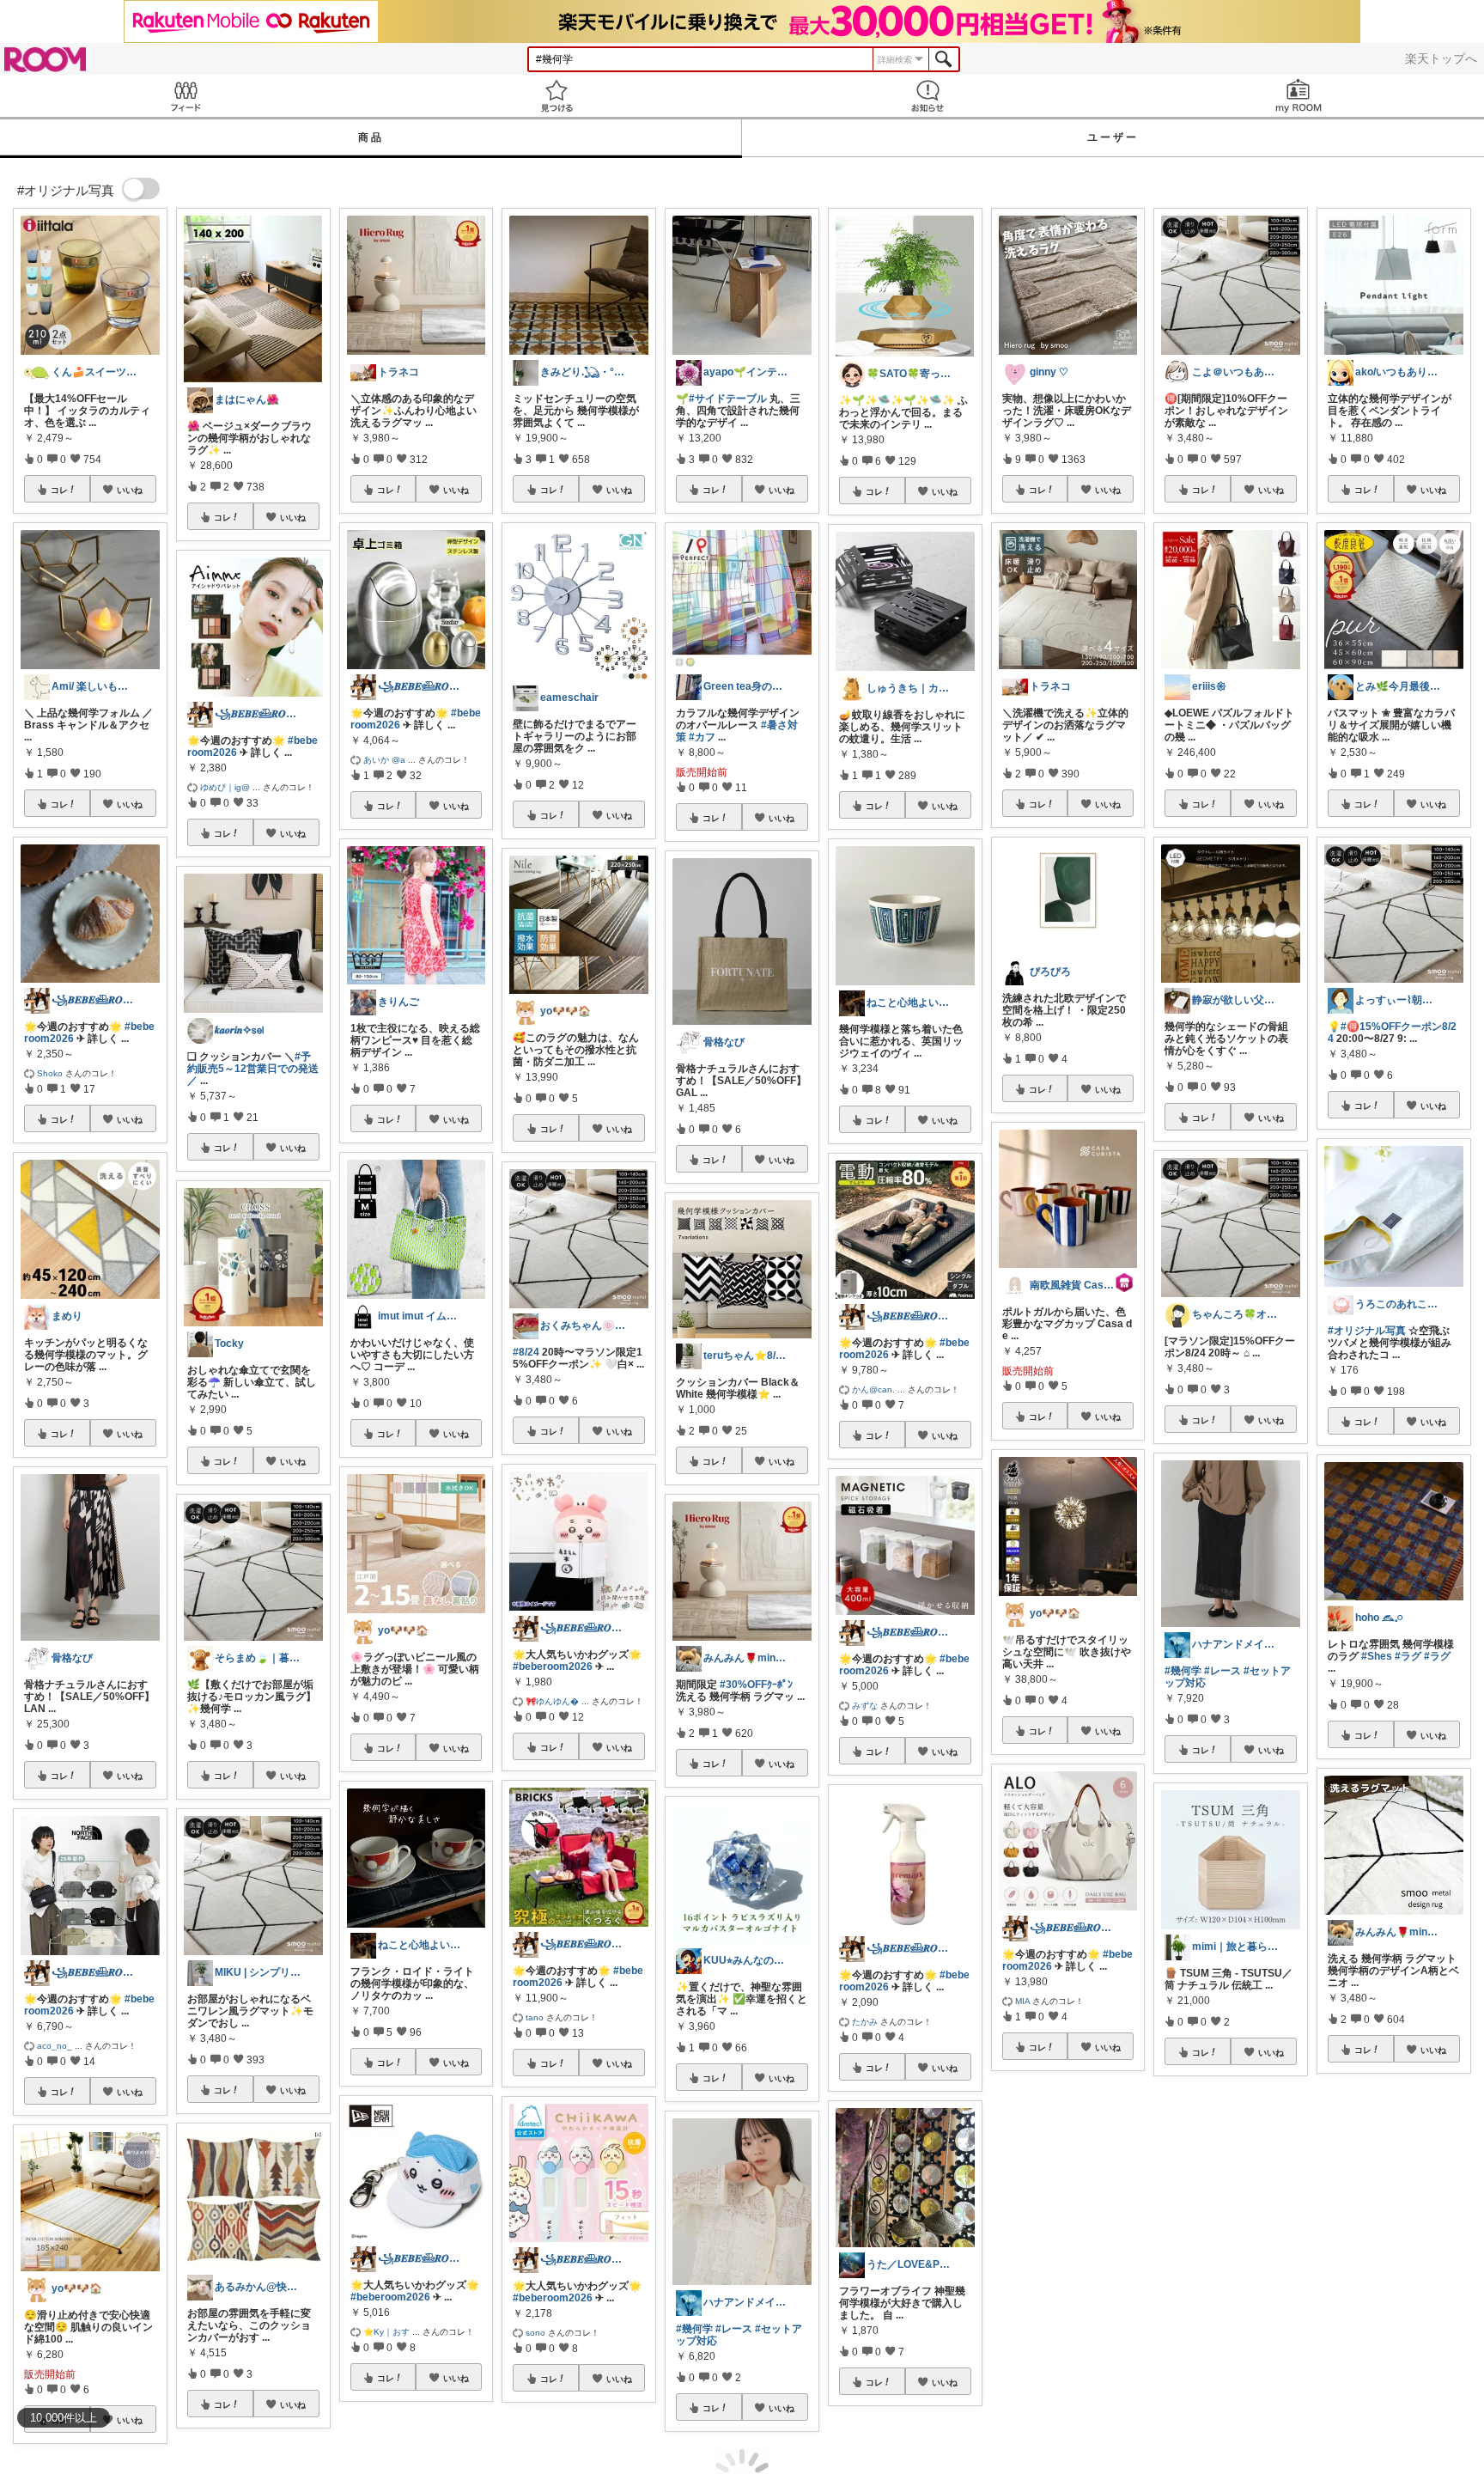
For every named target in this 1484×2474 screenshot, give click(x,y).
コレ (59, 490)
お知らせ (927, 96)
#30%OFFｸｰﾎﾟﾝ (756, 1685)
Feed (185, 96)
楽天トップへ (1441, 58)
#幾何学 (694, 2329)
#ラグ (1408, 1656)
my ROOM (1298, 96)
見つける (556, 96)
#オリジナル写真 (1367, 1331)
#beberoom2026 (390, 2297)
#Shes (1377, 1656)
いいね (130, 490)
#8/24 (526, 1352)
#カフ (702, 737)
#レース (734, 2329)
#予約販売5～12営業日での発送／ (253, 1069)
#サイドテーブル (728, 399)
